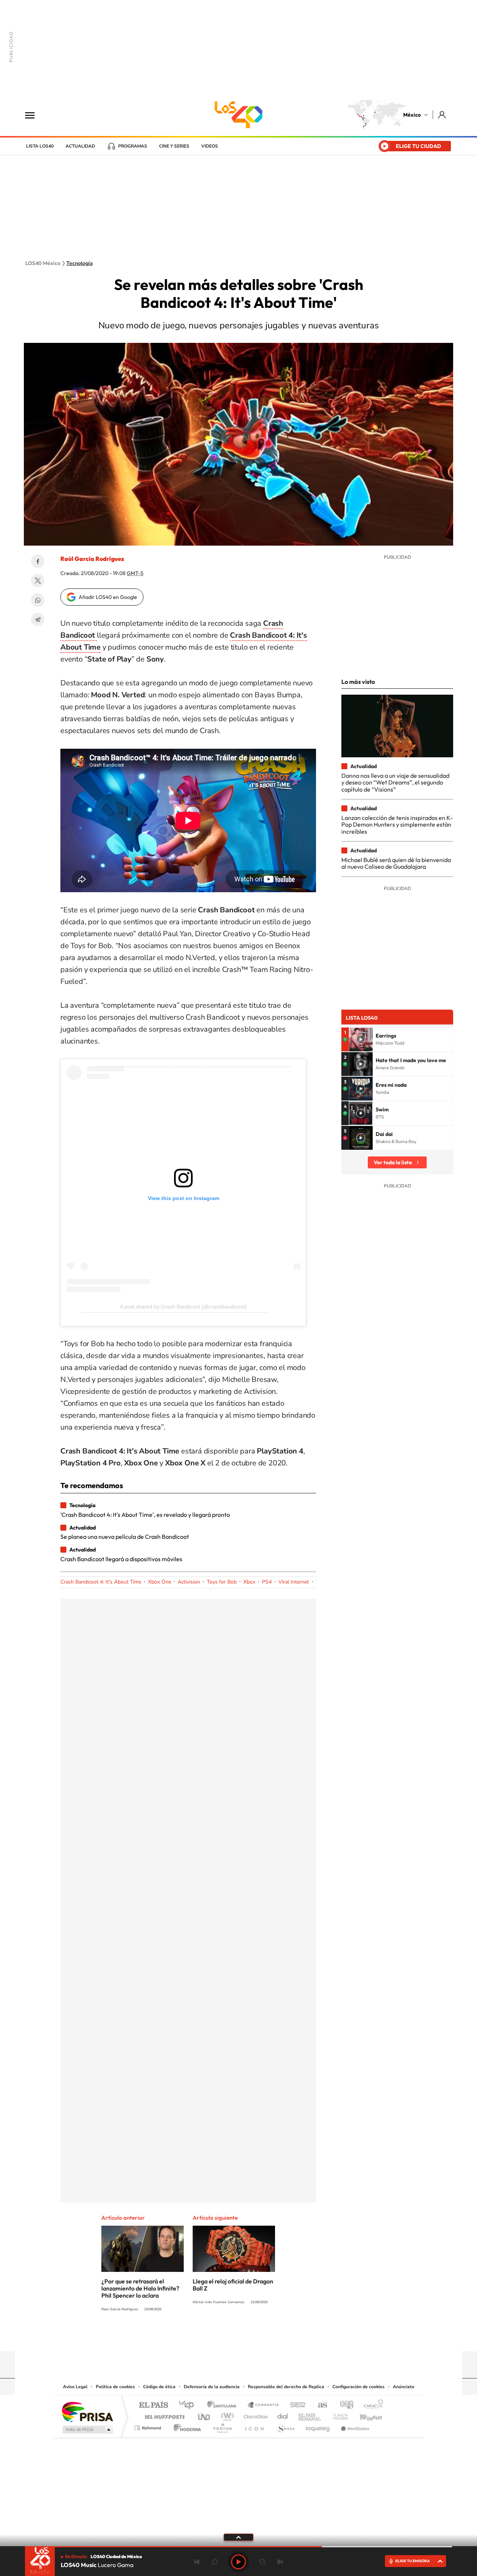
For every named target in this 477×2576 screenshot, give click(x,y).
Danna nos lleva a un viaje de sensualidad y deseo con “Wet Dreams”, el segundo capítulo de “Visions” (395, 782)
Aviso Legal (75, 2387)
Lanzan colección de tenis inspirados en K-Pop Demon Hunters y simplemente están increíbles (397, 825)
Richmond (149, 2426)
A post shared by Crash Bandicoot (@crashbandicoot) (183, 1307)
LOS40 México (238, 115)
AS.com (319, 2405)
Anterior (197, 2562)
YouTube (216, 2337)
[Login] (443, 115)
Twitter (38, 581)
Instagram (231, 2337)
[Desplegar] (238, 2537)
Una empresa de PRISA (87, 2411)
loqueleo (318, 2426)
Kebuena (364, 2415)
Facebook (38, 561)
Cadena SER (296, 2405)
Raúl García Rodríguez (92, 559)
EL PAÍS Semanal (310, 2415)
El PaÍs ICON (254, 2426)
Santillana (224, 2405)
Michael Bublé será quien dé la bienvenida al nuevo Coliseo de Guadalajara (396, 863)
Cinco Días (255, 2415)
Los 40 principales (189, 2405)
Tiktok (201, 2337)
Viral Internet (294, 1582)
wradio (226, 2415)
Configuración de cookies (358, 2387)
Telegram (38, 619)
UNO (205, 2415)
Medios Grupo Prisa (87, 2430)
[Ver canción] (361, 1039)
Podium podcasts (222, 2426)
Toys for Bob (222, 1582)
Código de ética (159, 2387)
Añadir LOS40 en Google (108, 597)
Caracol (371, 2405)
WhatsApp (38, 600)
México (412, 115)
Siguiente (280, 2562)
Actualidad (80, 146)
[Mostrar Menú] (35, 115)
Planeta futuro (338, 2415)
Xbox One (159, 1582)
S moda (285, 2426)
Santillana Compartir (263, 2405)
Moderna (185, 2426)
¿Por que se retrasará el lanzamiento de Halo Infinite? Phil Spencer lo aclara (140, 2288)
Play (238, 2562)
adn (344, 2405)
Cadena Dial (283, 2415)
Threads (276, 2337)
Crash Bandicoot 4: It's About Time (101, 1582)
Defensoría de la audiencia (212, 2387)
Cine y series (174, 146)
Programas (133, 146)
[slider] (238, 2547)
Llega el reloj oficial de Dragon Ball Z (233, 2285)
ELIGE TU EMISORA (413, 2561)
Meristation (354, 2426)
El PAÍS (153, 2405)
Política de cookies (115, 2387)
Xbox (249, 1582)
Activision (189, 1582)
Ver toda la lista (393, 1162)
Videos (210, 146)
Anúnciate (404, 2387)
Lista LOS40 (40, 146)
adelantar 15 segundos (262, 2562)
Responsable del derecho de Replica (286, 2387)
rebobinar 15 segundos (215, 2562)
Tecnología (80, 263)
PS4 (267, 1582)
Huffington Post (163, 2415)
